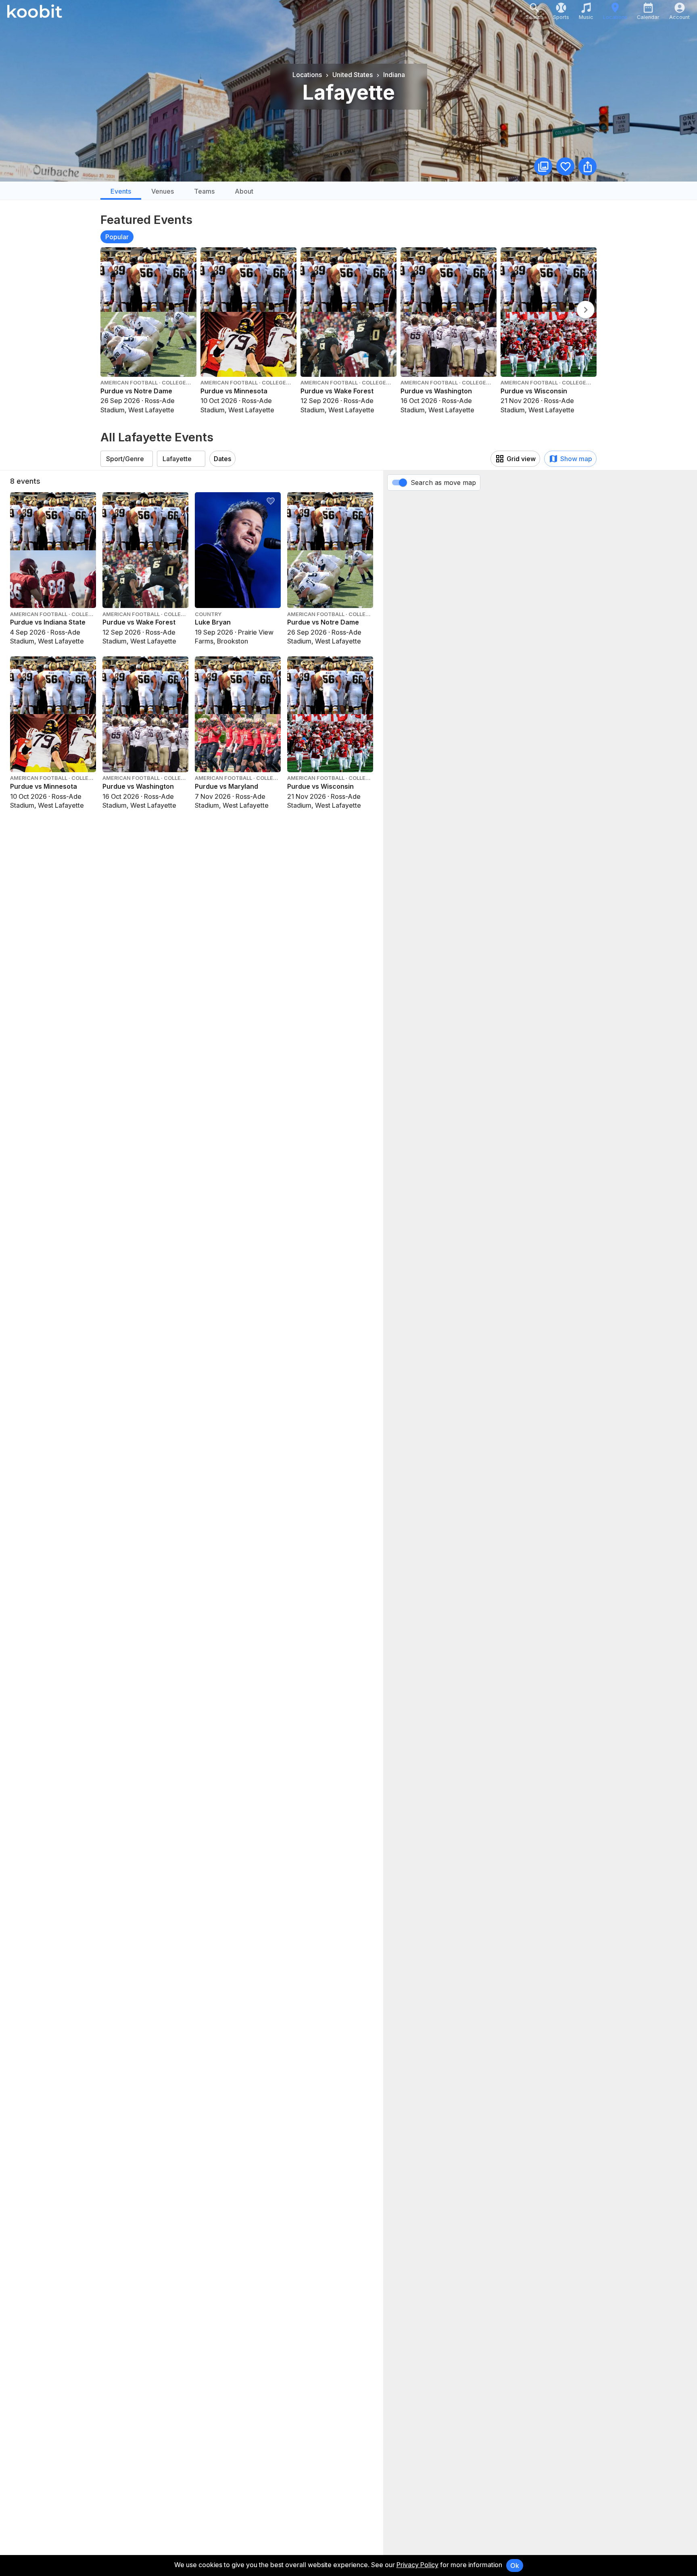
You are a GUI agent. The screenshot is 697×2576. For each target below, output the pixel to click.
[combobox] (127, 459)
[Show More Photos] (543, 166)
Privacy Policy (417, 2565)
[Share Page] (587, 166)
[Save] (565, 166)
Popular (117, 237)
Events (121, 191)
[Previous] (585, 310)
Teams (204, 191)
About (244, 191)
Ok (515, 2566)
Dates (222, 459)
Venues (163, 191)
